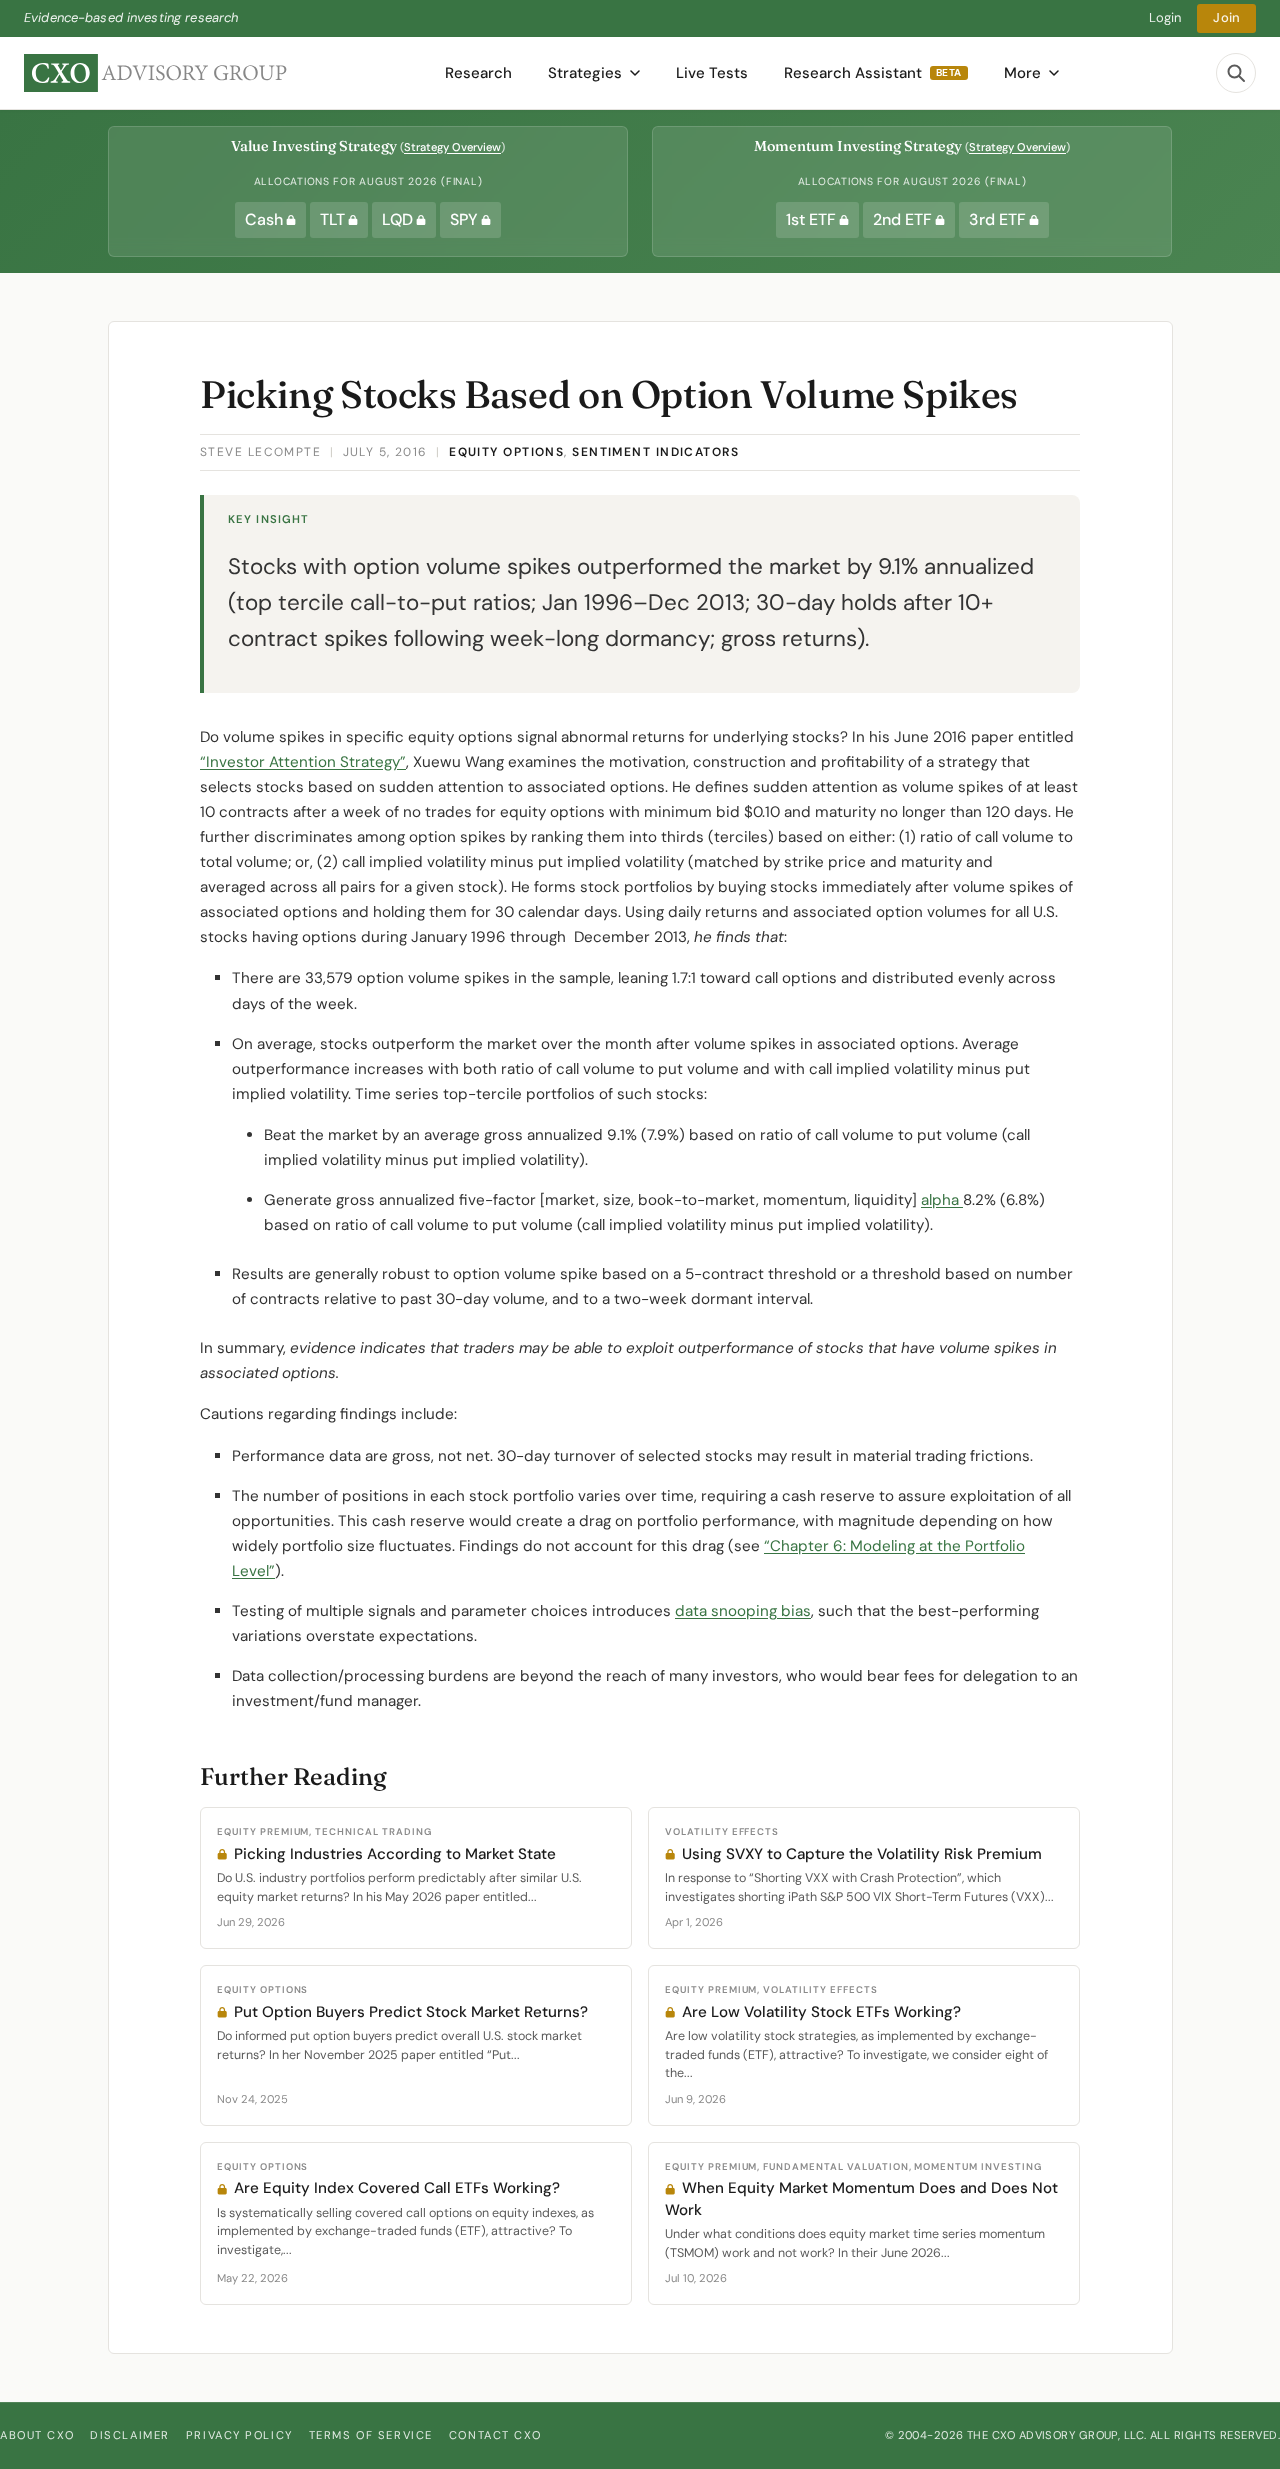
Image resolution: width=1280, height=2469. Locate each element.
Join (1226, 17)
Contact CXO (495, 2435)
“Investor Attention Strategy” (303, 762)
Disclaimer (130, 2435)
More (1022, 73)
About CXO (37, 2435)
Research (478, 73)
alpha (942, 1200)
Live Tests (712, 73)
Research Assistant (873, 73)
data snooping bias (743, 1611)
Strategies (585, 73)
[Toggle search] (1236, 73)
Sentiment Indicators (655, 452)
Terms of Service (371, 2435)
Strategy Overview (452, 147)
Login (1165, 17)
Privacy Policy (239, 2435)
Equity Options (506, 452)
